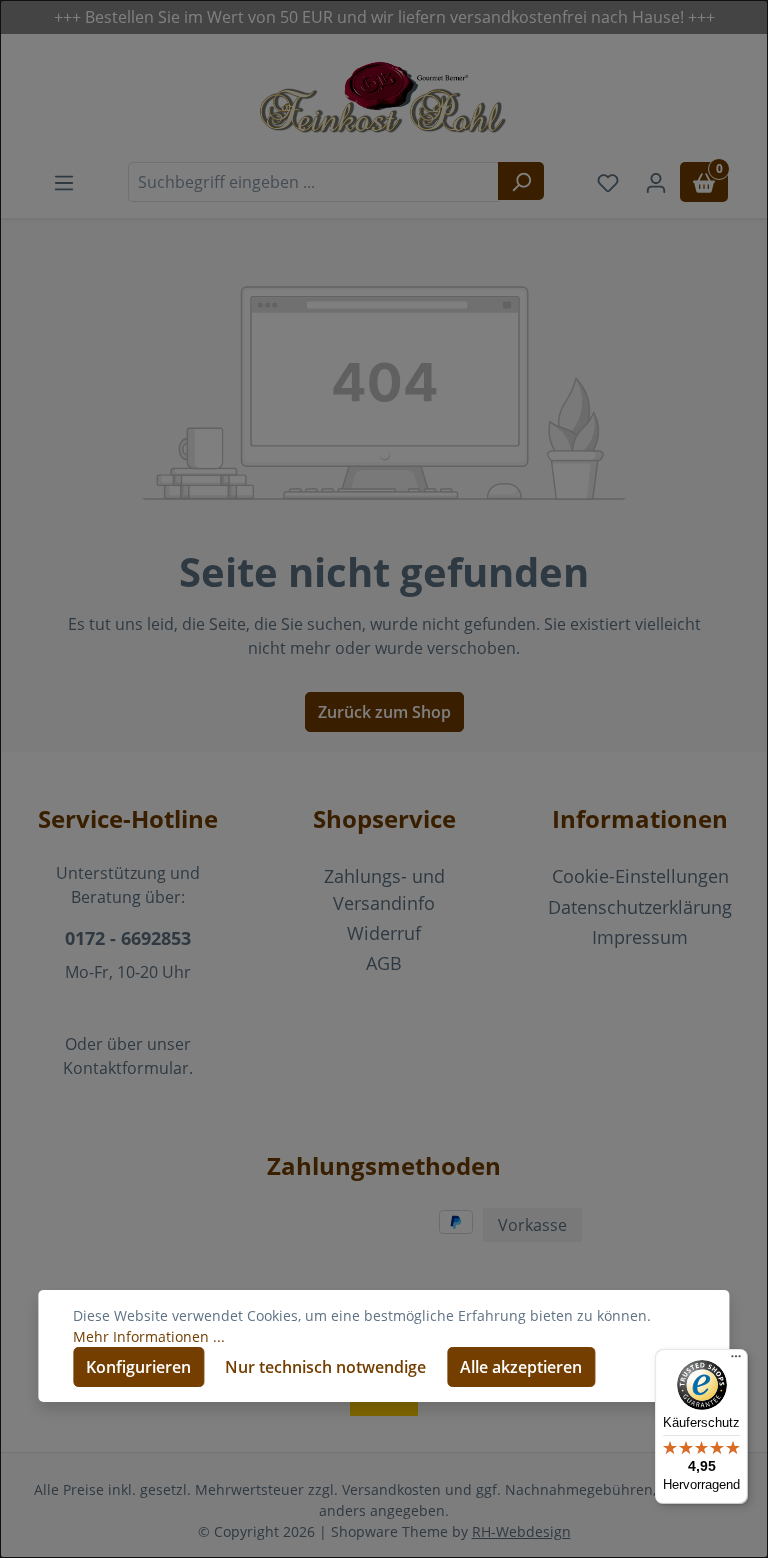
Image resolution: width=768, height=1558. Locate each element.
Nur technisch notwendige (325, 1367)
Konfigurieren (138, 1367)
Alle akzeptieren (521, 1367)
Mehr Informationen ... (149, 1336)
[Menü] (736, 1361)
